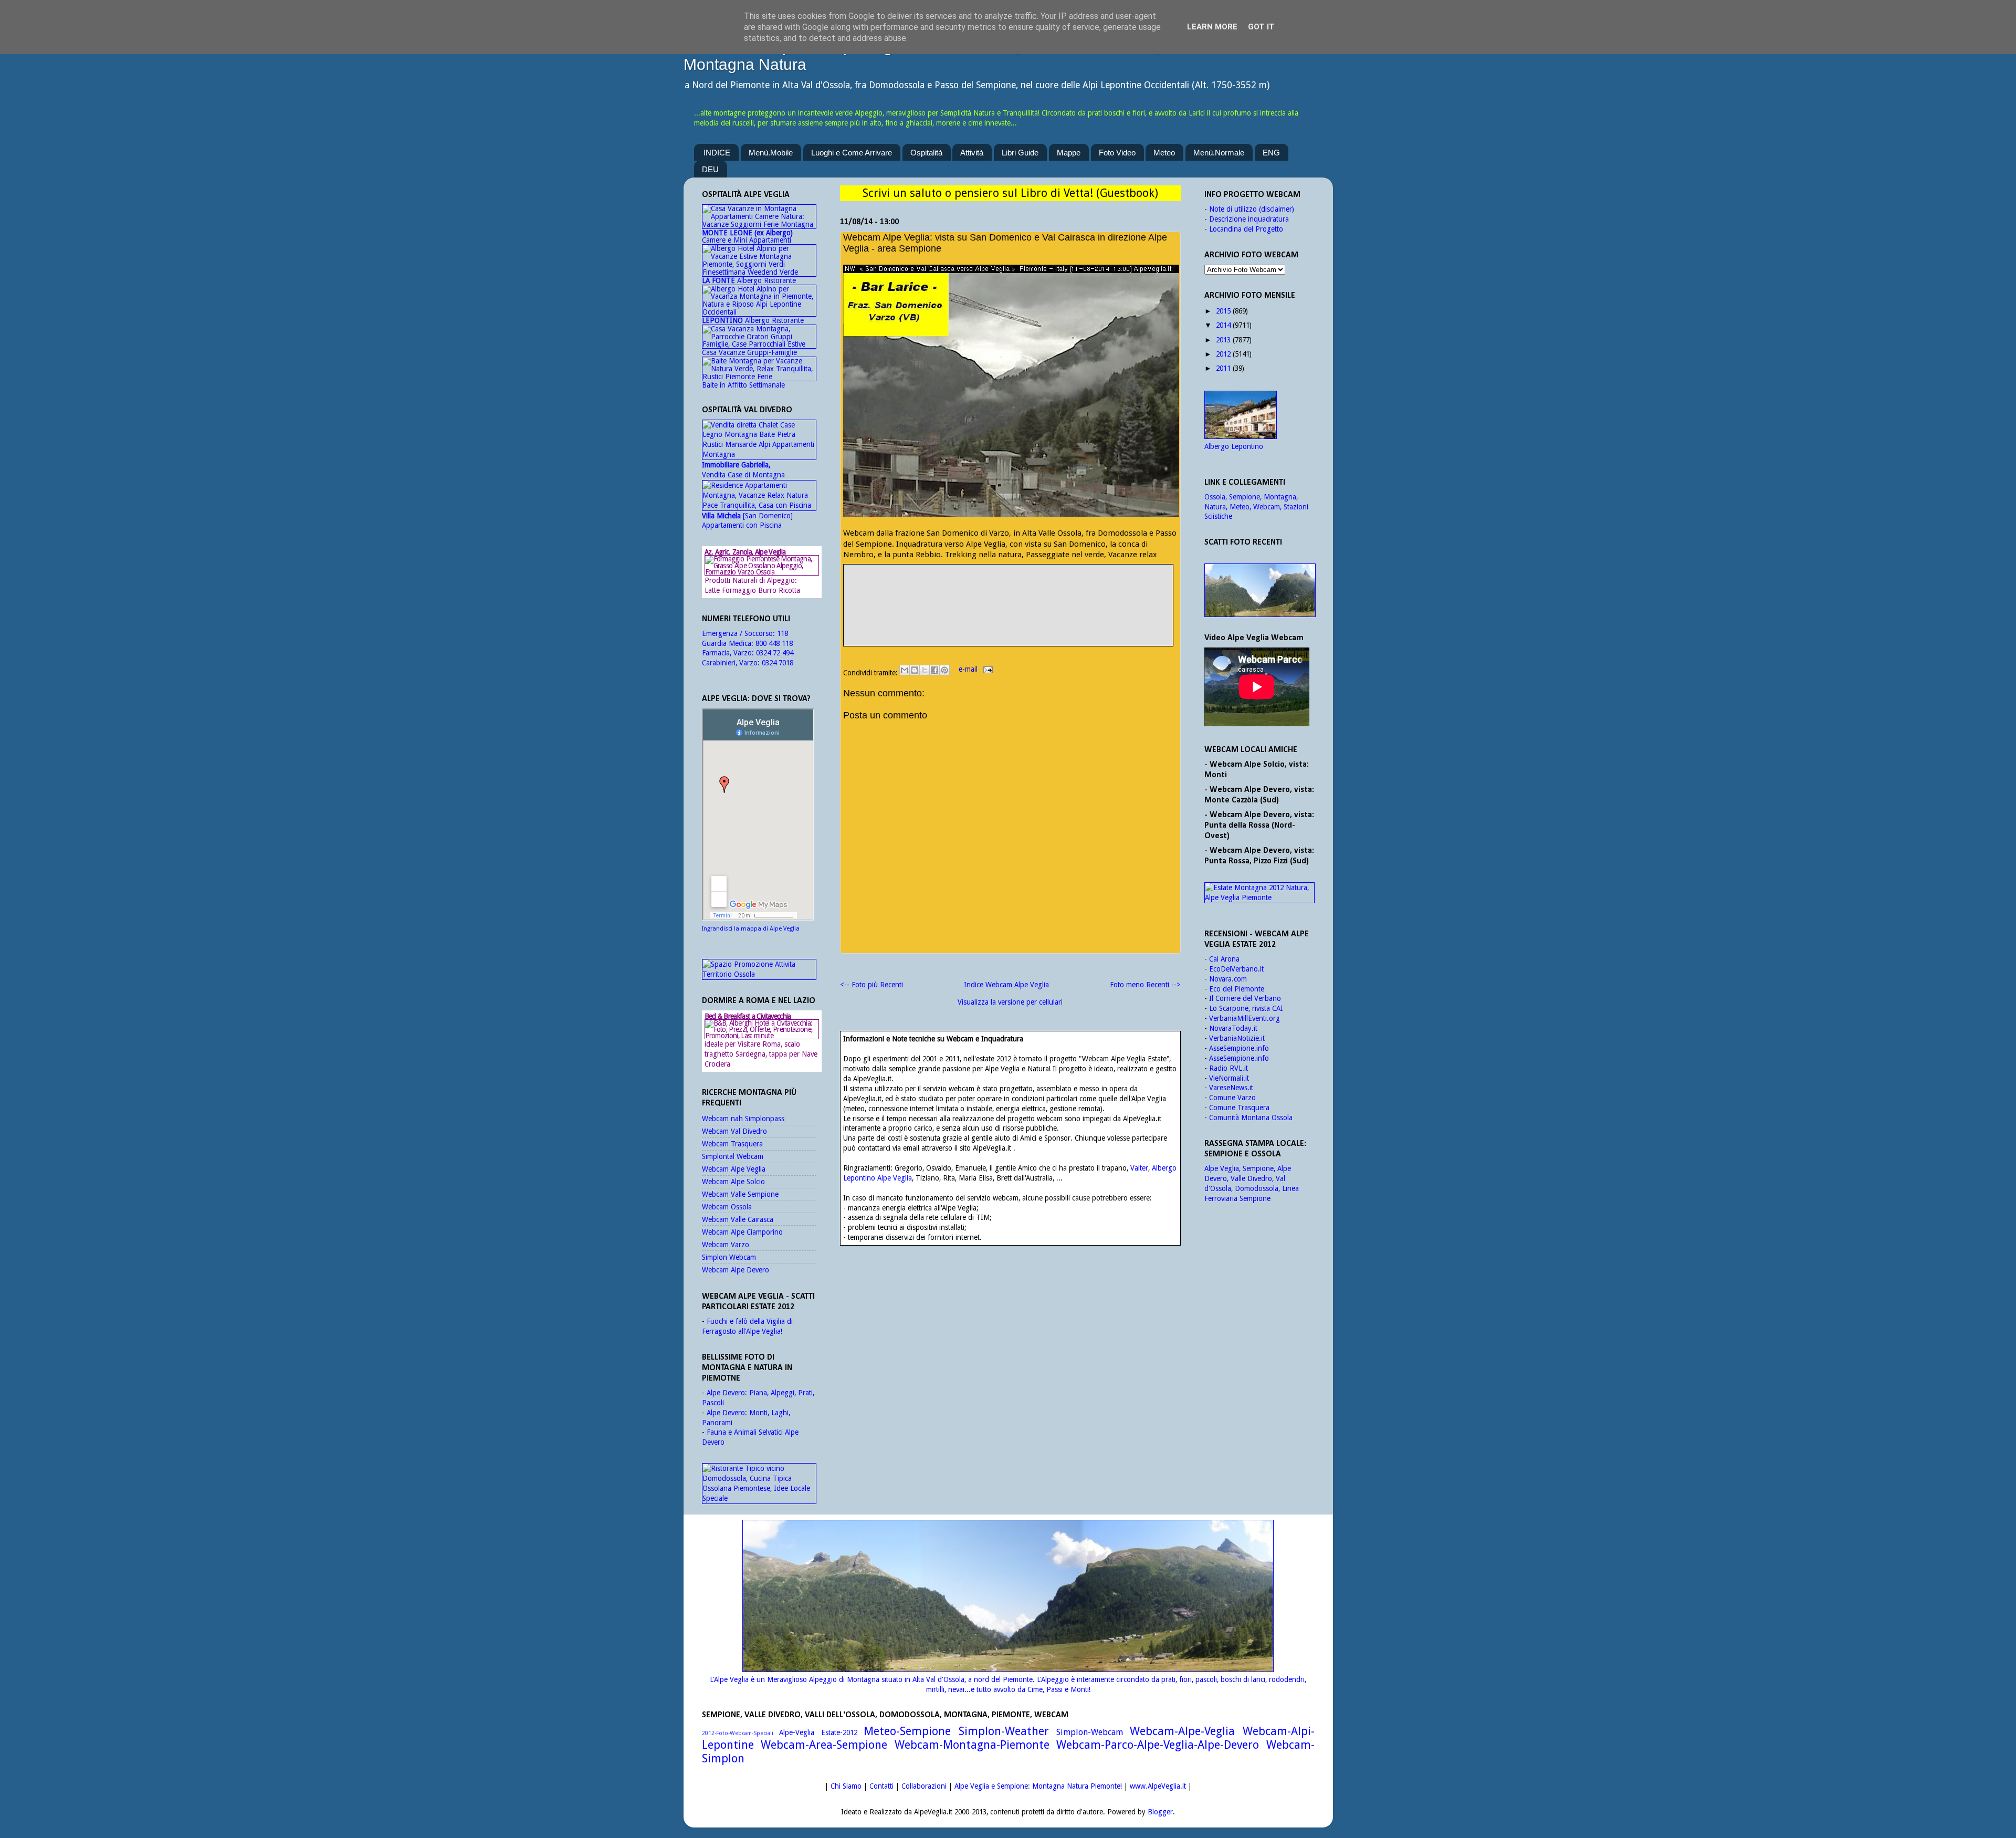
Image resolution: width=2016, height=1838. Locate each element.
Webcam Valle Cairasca (738, 1219)
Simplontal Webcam (733, 1156)
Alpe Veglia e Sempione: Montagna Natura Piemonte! (1038, 1786)
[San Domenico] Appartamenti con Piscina (747, 521)
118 (783, 633)
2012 (1223, 354)
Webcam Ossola (727, 1207)
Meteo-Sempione (907, 1731)
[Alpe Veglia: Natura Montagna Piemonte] (1259, 590)
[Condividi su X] (925, 670)
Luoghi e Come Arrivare (852, 153)
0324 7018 (778, 663)
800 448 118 (774, 643)
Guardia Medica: (729, 643)
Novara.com (1228, 979)
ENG (1271, 153)
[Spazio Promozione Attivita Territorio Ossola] (759, 974)
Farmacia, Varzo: (729, 653)
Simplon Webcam (729, 1257)
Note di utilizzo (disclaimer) (1252, 209)
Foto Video (1117, 153)
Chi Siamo (846, 1786)
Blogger (1160, 1812)
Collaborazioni (924, 1786)
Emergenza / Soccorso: (739, 633)
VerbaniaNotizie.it (1237, 1038)
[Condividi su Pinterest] (944, 670)
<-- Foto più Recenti (871, 985)
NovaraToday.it (1233, 1028)
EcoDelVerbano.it (1236, 969)
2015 (1223, 311)
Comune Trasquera (1239, 1108)
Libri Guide (1020, 153)
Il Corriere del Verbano (1245, 998)
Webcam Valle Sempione (740, 1194)
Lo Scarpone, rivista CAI (1246, 1008)
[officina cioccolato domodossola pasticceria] (759, 1498)
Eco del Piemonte (1237, 989)
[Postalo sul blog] (915, 670)
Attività (972, 153)
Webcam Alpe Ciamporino (742, 1232)
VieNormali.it (1229, 1078)
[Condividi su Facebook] (934, 670)
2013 (1223, 340)
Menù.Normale (1219, 153)
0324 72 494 (775, 653)
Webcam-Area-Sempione (824, 1745)
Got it (1261, 27)
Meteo (1164, 153)
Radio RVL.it (1228, 1068)
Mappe (1069, 153)
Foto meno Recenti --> (1145, 985)
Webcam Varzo (726, 1245)
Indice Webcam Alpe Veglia (1006, 985)
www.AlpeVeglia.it (1158, 1786)
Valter (1139, 1168)
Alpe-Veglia (797, 1732)
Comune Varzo (1232, 1098)
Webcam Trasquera (732, 1144)
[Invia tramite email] (905, 670)
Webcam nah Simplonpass (743, 1119)
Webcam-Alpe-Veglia (1182, 1731)
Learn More (1212, 27)
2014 (1223, 325)
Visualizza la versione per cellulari (1010, 1002)
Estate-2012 (839, 1732)
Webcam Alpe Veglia (734, 1169)
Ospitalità (926, 153)
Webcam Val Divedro (734, 1131)
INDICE (717, 153)
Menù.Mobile (771, 153)
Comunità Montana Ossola (1251, 1118)
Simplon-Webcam (1090, 1732)
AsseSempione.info (1239, 1048)
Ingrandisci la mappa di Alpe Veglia (751, 929)
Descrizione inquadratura (1249, 219)
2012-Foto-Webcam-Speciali (738, 1733)
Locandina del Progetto (1246, 229)
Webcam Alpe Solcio (733, 1182)
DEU (710, 169)
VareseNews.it (1231, 1088)
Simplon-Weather (1004, 1731)
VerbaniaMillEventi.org (1245, 1018)
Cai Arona (1224, 959)
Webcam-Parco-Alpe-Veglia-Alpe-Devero (1158, 1745)
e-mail (969, 669)
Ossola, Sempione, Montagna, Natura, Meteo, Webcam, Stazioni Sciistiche (1256, 507)
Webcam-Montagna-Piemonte (972, 1745)
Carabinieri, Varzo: (732, 663)
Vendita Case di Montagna (743, 470)
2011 (1223, 368)
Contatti (881, 1786)
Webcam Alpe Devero (736, 1270)
